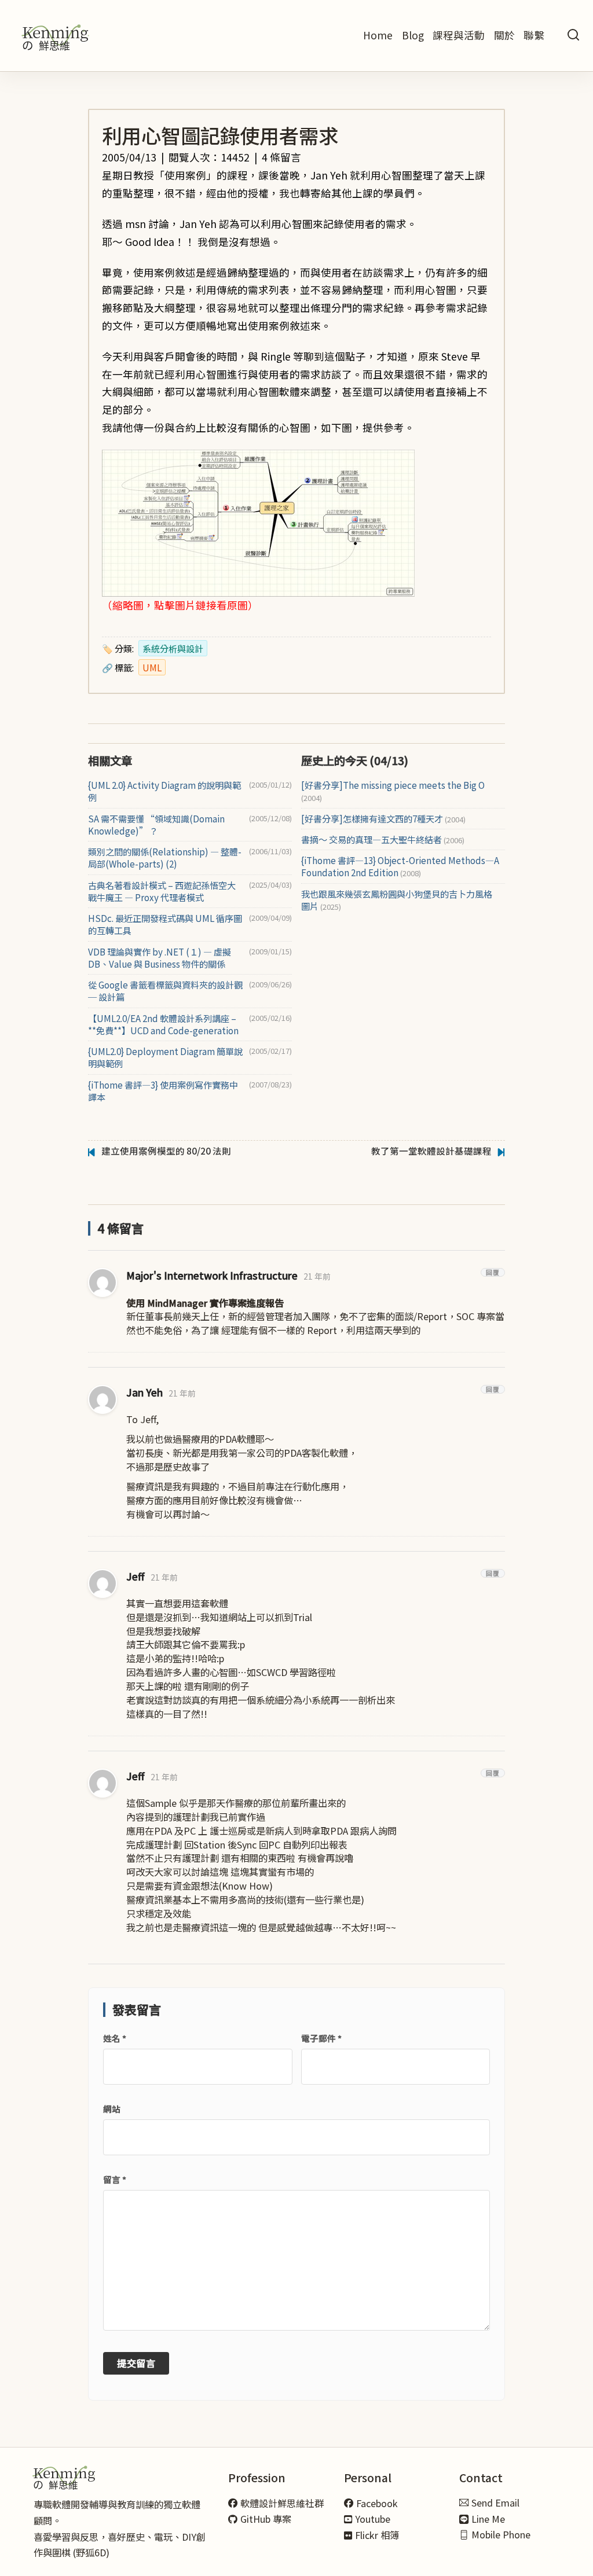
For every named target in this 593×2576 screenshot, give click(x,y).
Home (378, 35)
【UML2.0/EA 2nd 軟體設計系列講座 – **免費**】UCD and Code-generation (163, 1024)
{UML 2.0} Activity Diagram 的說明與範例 (164, 791)
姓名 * (115, 2038)
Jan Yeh (144, 1392)
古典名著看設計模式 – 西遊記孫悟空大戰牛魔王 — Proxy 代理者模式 (162, 891)
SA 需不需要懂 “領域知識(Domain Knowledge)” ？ (156, 825)
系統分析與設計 (173, 648)
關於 (504, 35)
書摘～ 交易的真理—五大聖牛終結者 (383, 839)
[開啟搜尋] (573, 36)
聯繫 (534, 35)
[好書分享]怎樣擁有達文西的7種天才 (383, 819)
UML (152, 667)
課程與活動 (459, 35)
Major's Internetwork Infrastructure (212, 1275)
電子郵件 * (321, 2038)
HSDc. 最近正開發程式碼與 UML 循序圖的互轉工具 (165, 924)
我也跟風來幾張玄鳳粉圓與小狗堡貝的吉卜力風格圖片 (397, 900)
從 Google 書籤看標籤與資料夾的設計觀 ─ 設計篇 (165, 991)
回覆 (493, 1272)
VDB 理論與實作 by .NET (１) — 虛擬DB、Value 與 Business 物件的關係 (160, 958)
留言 (115, 2179)
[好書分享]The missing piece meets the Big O (393, 791)
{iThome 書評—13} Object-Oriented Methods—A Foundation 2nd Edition (400, 866)
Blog (413, 35)
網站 (112, 2109)
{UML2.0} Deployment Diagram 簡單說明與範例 (165, 1057)
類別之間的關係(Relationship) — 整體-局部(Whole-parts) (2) (165, 858)
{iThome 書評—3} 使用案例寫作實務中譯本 (163, 1091)
